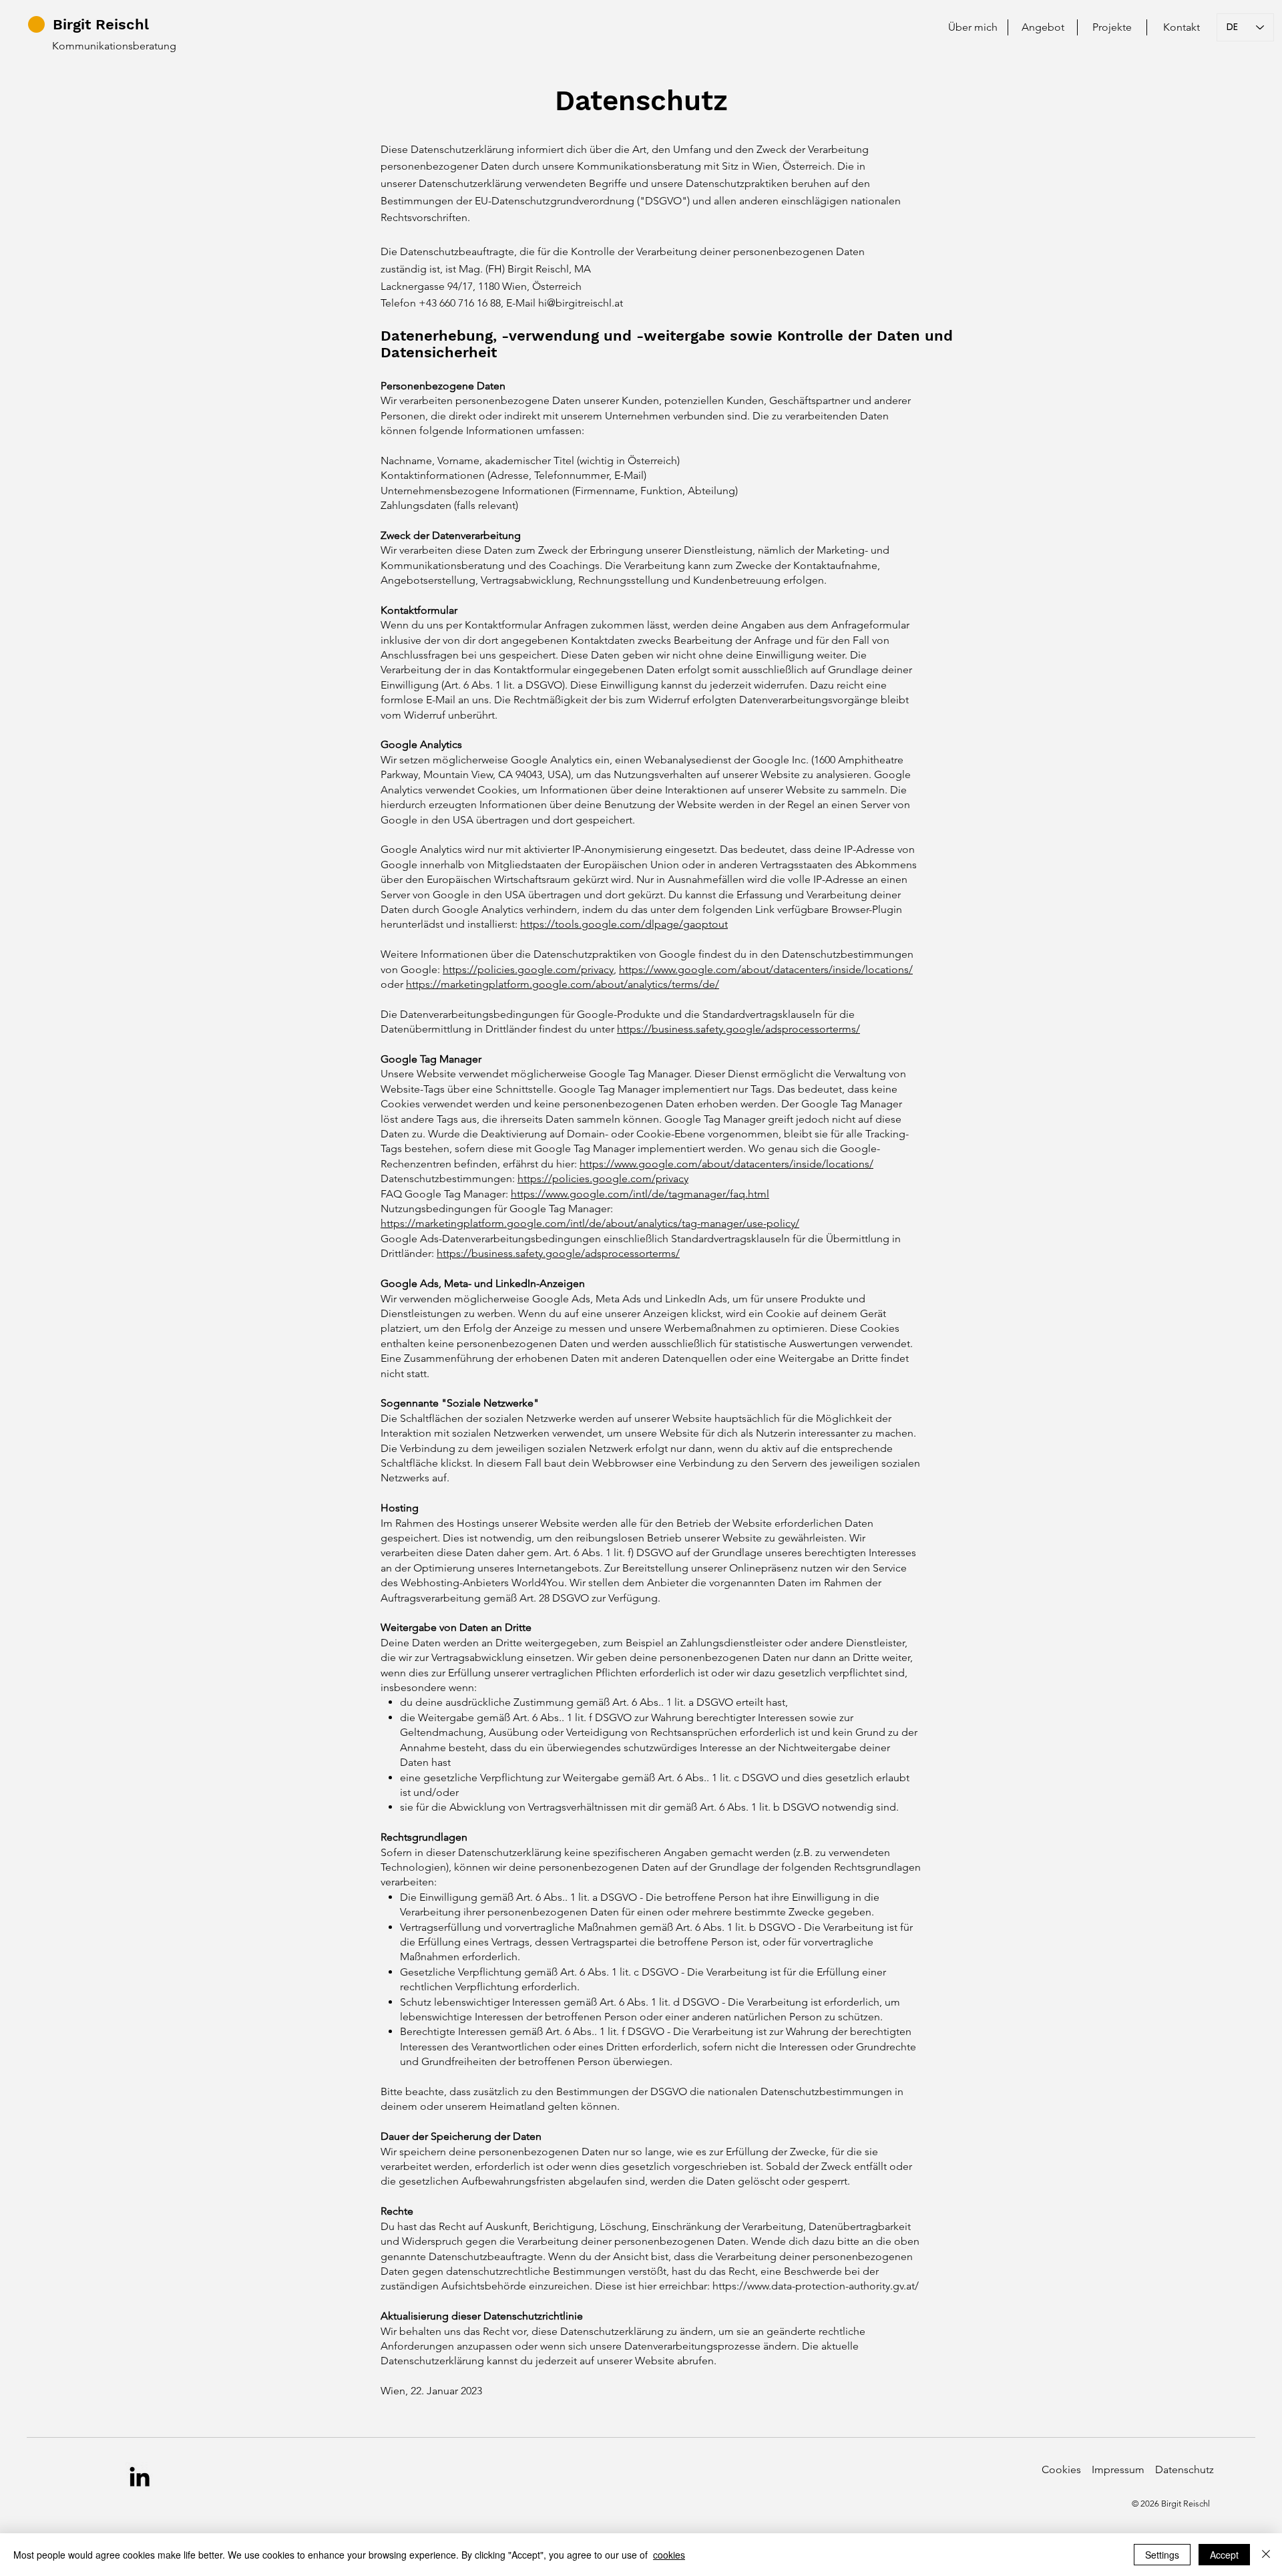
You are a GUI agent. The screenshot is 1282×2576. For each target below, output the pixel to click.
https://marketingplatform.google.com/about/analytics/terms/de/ (563, 984)
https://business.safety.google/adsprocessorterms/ (738, 1029)
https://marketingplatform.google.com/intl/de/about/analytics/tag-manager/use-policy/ (590, 1223)
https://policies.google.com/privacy (528, 969)
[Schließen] (1266, 2555)
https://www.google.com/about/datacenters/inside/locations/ (766, 969)
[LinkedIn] (140, 2476)
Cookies (1061, 2469)
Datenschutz (1185, 2469)
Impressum (1122, 2469)
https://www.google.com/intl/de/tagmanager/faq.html (640, 1194)
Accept (1224, 2555)
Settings (1162, 2555)
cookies (669, 2555)
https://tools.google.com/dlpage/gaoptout (624, 924)
